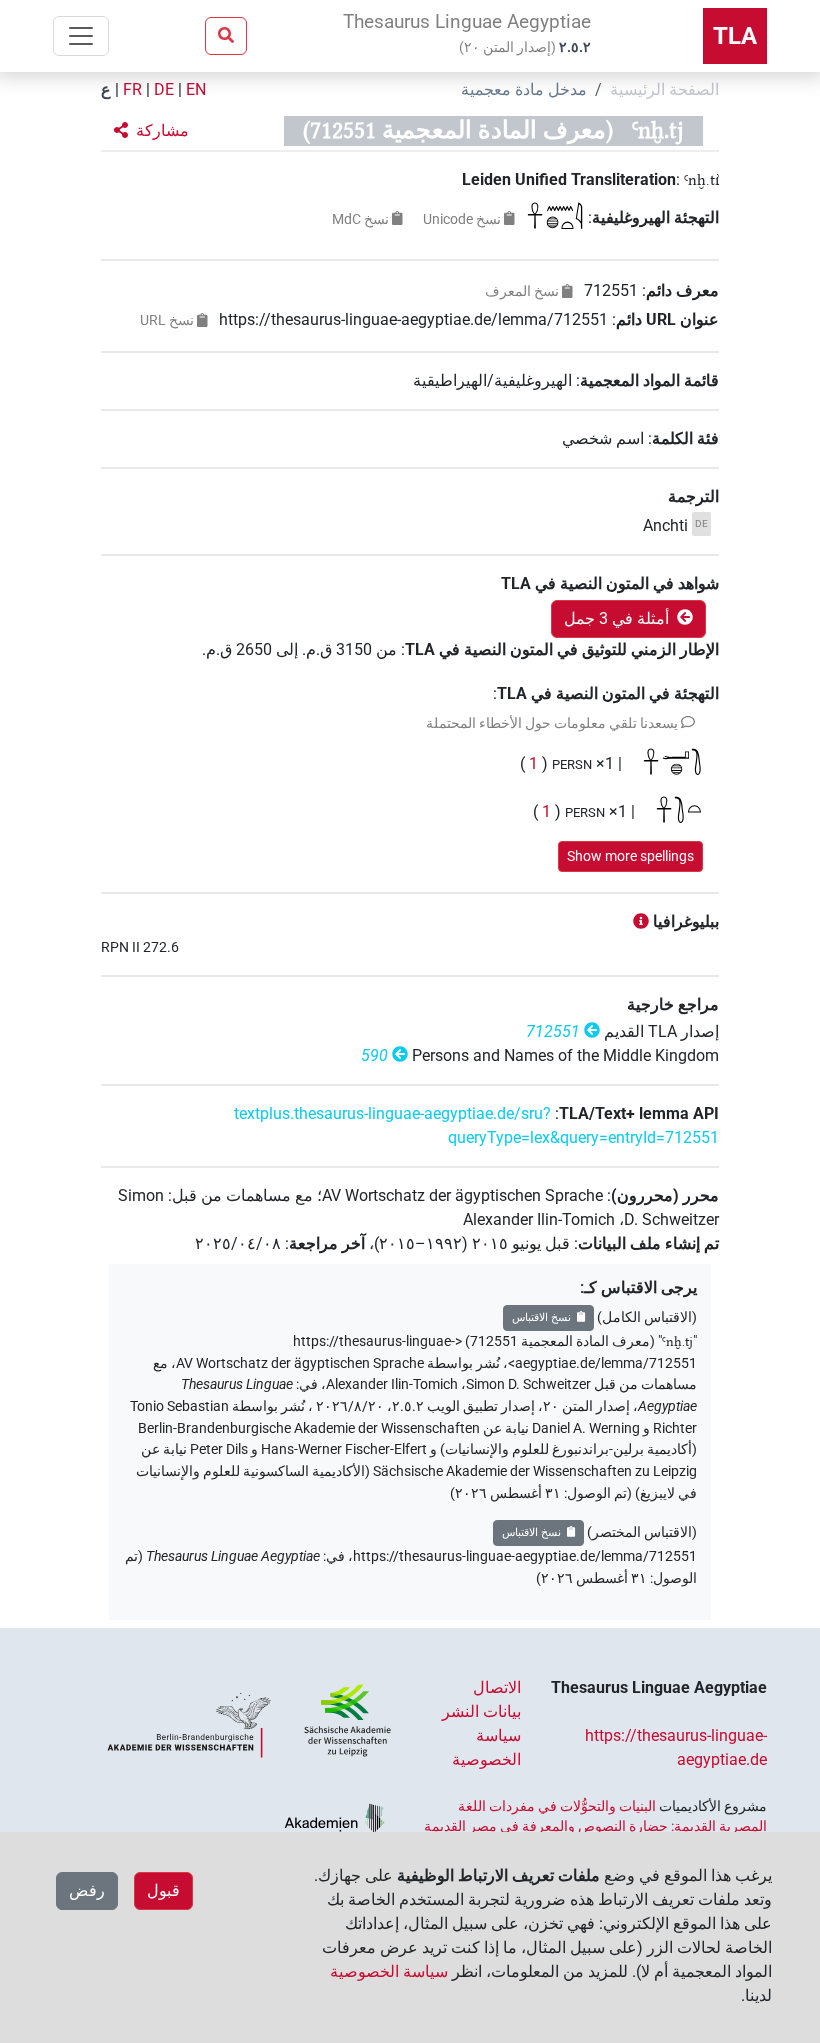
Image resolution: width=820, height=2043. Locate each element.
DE (164, 89)
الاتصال (497, 1687)
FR (132, 89)
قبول (163, 1890)
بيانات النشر (481, 1711)
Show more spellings (630, 856)
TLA (735, 36)
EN (196, 89)
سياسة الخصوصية (389, 1971)
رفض (87, 1890)
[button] (151, 131)
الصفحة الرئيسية (664, 89)
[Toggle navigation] (81, 36)
